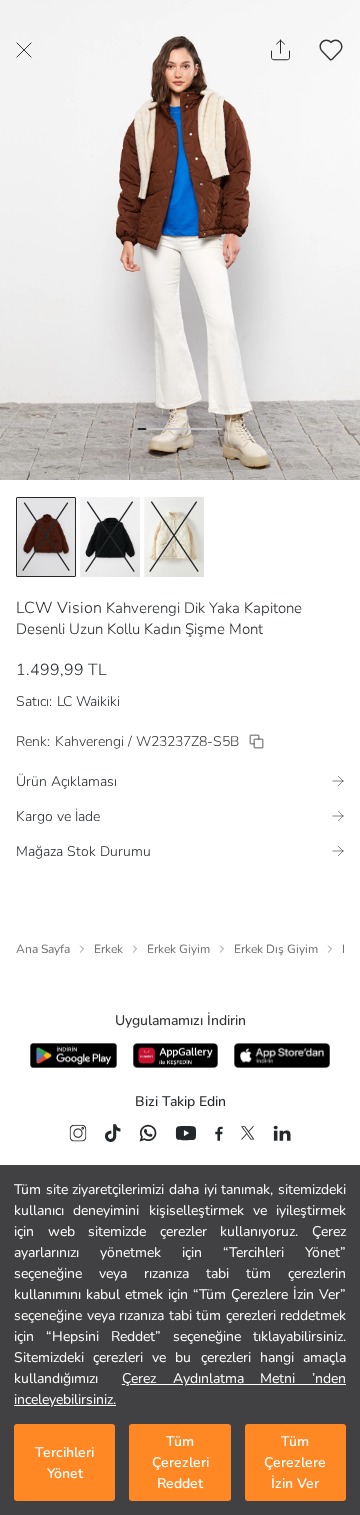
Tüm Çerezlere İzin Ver (295, 1462)
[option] (46, 537)
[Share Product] (280, 50)
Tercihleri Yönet (64, 1463)
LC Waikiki (88, 701)
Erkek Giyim (178, 949)
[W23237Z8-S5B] (256, 741)
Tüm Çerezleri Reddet (180, 1462)
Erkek (108, 949)
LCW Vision (59, 608)
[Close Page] (24, 50)
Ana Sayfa (43, 949)
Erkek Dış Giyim (276, 949)
